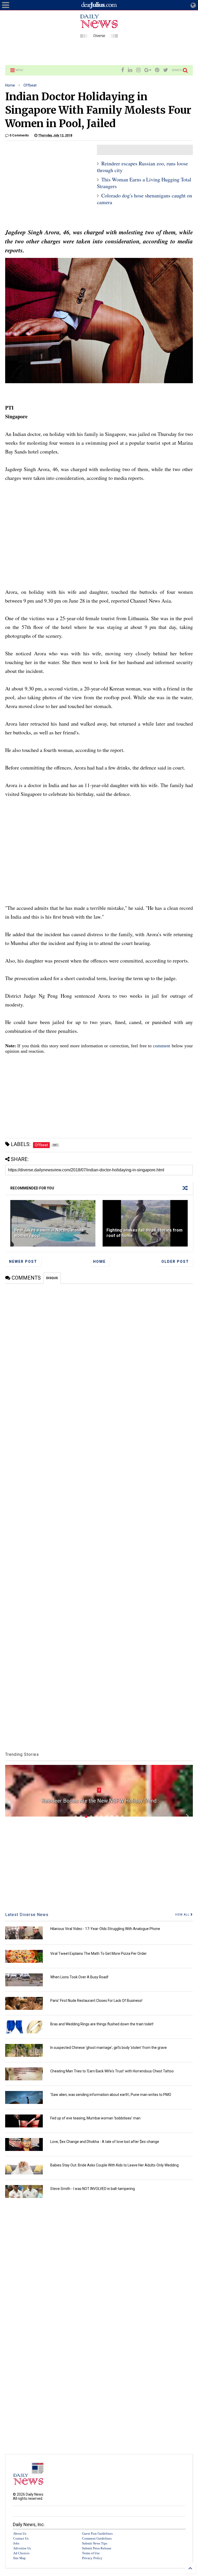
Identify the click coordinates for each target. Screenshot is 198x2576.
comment (162, 1046)
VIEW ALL (183, 1915)
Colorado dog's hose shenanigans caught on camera (145, 199)
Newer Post (23, 1262)
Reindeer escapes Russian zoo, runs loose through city (142, 167)
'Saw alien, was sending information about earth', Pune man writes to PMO (111, 2095)
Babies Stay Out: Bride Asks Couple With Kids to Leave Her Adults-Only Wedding (114, 2165)
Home (10, 85)
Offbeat (30, 85)
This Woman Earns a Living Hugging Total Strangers (144, 183)
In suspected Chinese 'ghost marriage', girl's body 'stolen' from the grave (109, 2048)
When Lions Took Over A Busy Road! (79, 1977)
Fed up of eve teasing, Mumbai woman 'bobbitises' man (95, 2118)
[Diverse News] (99, 35)
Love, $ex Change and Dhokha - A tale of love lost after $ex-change (105, 2142)
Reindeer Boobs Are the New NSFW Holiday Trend (99, 1801)
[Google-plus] (148, 70)
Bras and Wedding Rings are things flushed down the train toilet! (102, 2024)
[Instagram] (138, 70)
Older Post (175, 1262)
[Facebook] (123, 70)
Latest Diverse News (27, 1915)
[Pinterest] (157, 70)
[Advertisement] (99, 51)
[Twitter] (166, 70)
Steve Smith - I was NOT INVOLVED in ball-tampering (93, 2189)
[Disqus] (99, 1348)
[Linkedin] (130, 70)
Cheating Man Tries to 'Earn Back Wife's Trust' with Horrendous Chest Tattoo (112, 2071)
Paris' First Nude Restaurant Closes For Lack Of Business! (96, 2001)
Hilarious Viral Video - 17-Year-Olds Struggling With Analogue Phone (105, 1929)
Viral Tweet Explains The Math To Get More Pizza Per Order (98, 1954)
